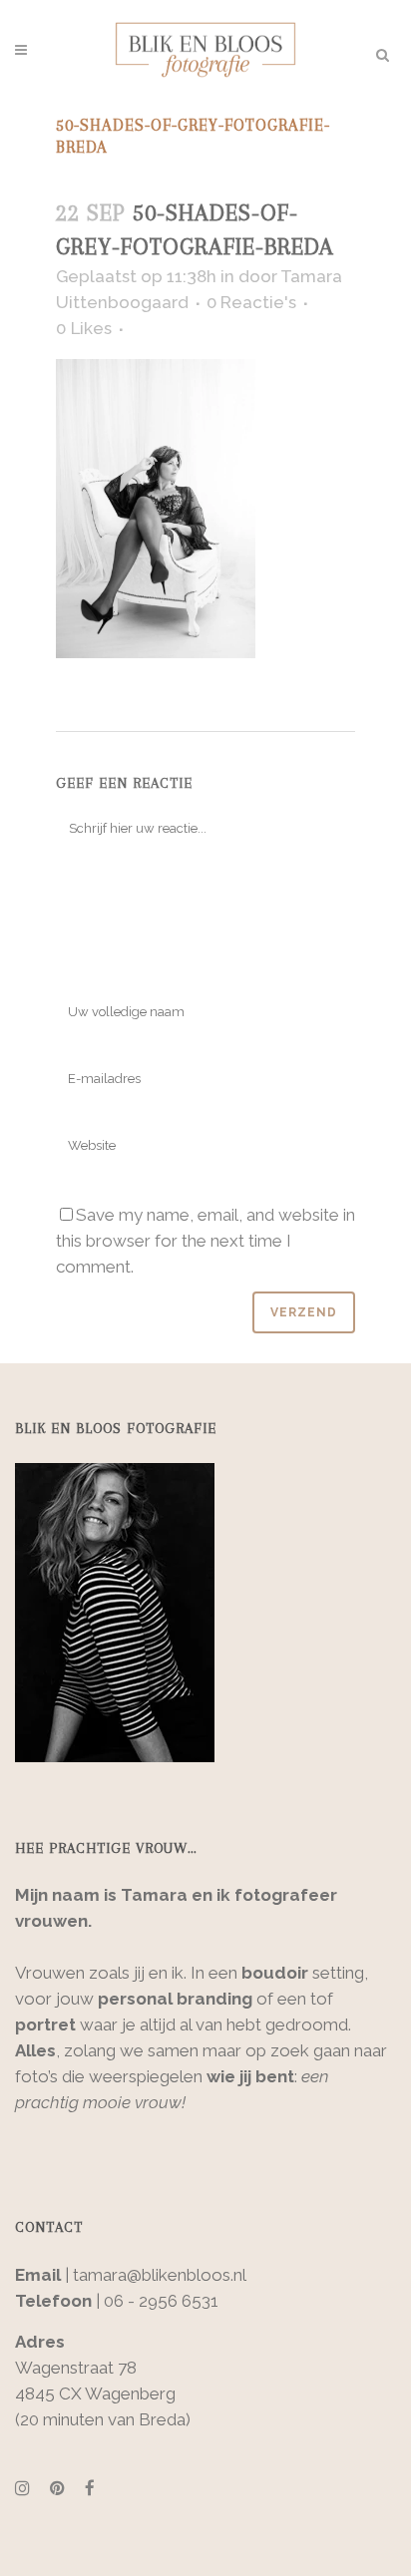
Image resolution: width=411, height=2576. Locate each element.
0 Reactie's (251, 302)
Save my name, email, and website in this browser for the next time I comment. (205, 1241)
